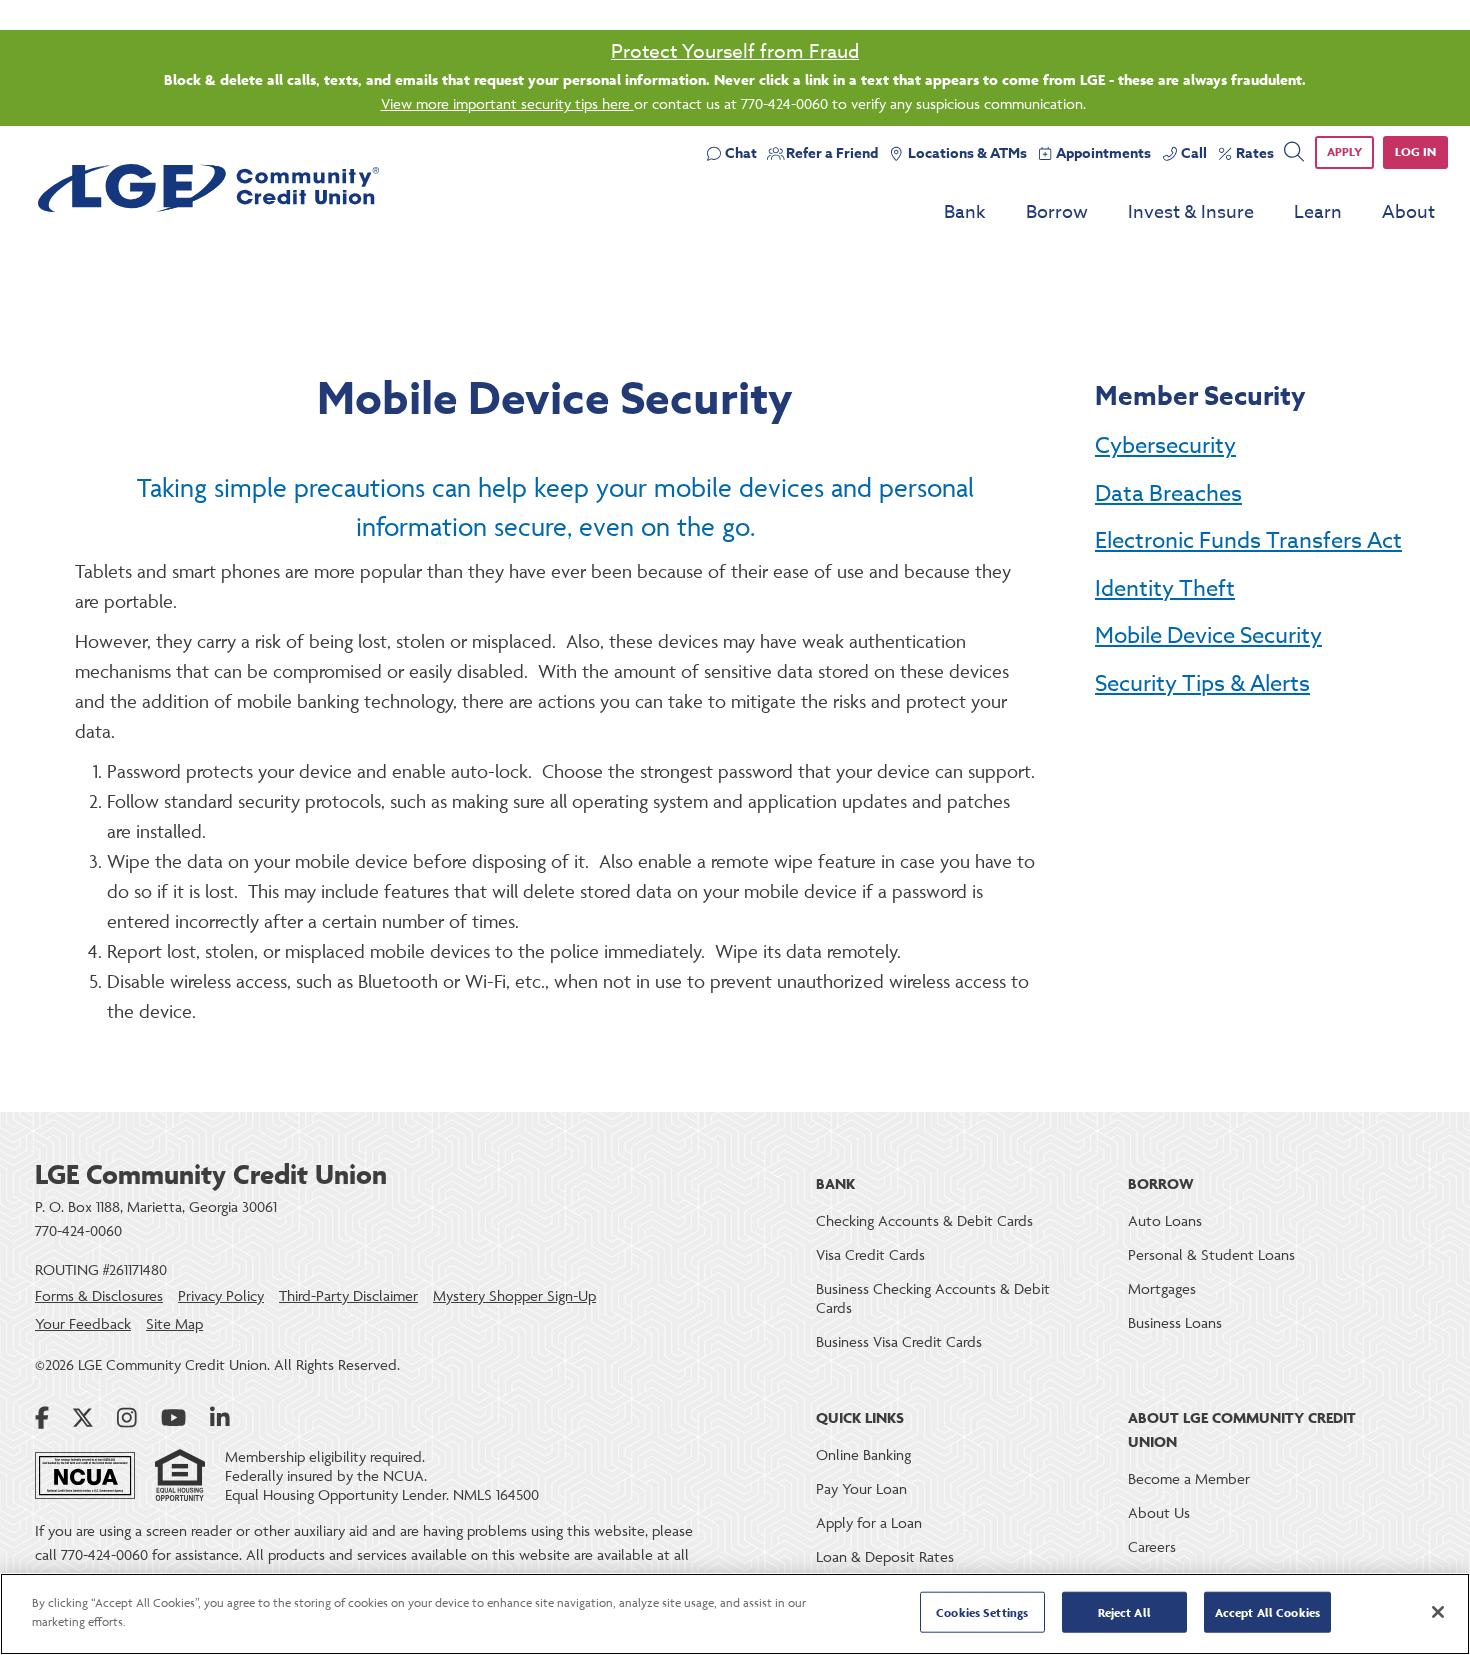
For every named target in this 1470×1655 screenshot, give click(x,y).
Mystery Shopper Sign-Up (514, 1295)
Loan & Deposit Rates (885, 1556)
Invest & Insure (1191, 212)
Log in (1415, 151)
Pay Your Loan (861, 1488)
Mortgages (1162, 1288)
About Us (1159, 1512)
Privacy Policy (221, 1295)
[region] (735, 1614)
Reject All (1124, 1612)
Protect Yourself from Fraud (735, 51)
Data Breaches (1168, 494)
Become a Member (1189, 1478)
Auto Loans (1165, 1220)
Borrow (1057, 212)
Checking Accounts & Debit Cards (924, 1220)
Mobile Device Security (1208, 636)
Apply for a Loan (869, 1522)
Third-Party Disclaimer (348, 1295)
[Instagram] (127, 1418)
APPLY (1344, 151)
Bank (965, 212)
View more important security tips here (507, 103)
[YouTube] (173, 1418)
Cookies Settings (982, 1612)
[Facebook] (42, 1418)
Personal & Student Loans (1211, 1254)
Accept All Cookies (1267, 1612)
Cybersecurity (1165, 446)
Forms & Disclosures (99, 1295)
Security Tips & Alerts (1202, 684)
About (1408, 212)
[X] (83, 1418)
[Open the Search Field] (1293, 152)
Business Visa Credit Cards (899, 1341)
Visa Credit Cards (870, 1254)
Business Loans (1175, 1322)
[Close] (1438, 1612)
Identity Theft (1165, 589)
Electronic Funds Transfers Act (1248, 541)
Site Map (174, 1323)
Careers (1152, 1546)
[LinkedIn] (220, 1418)
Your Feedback (83, 1323)
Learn (1318, 212)
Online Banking (863, 1454)
